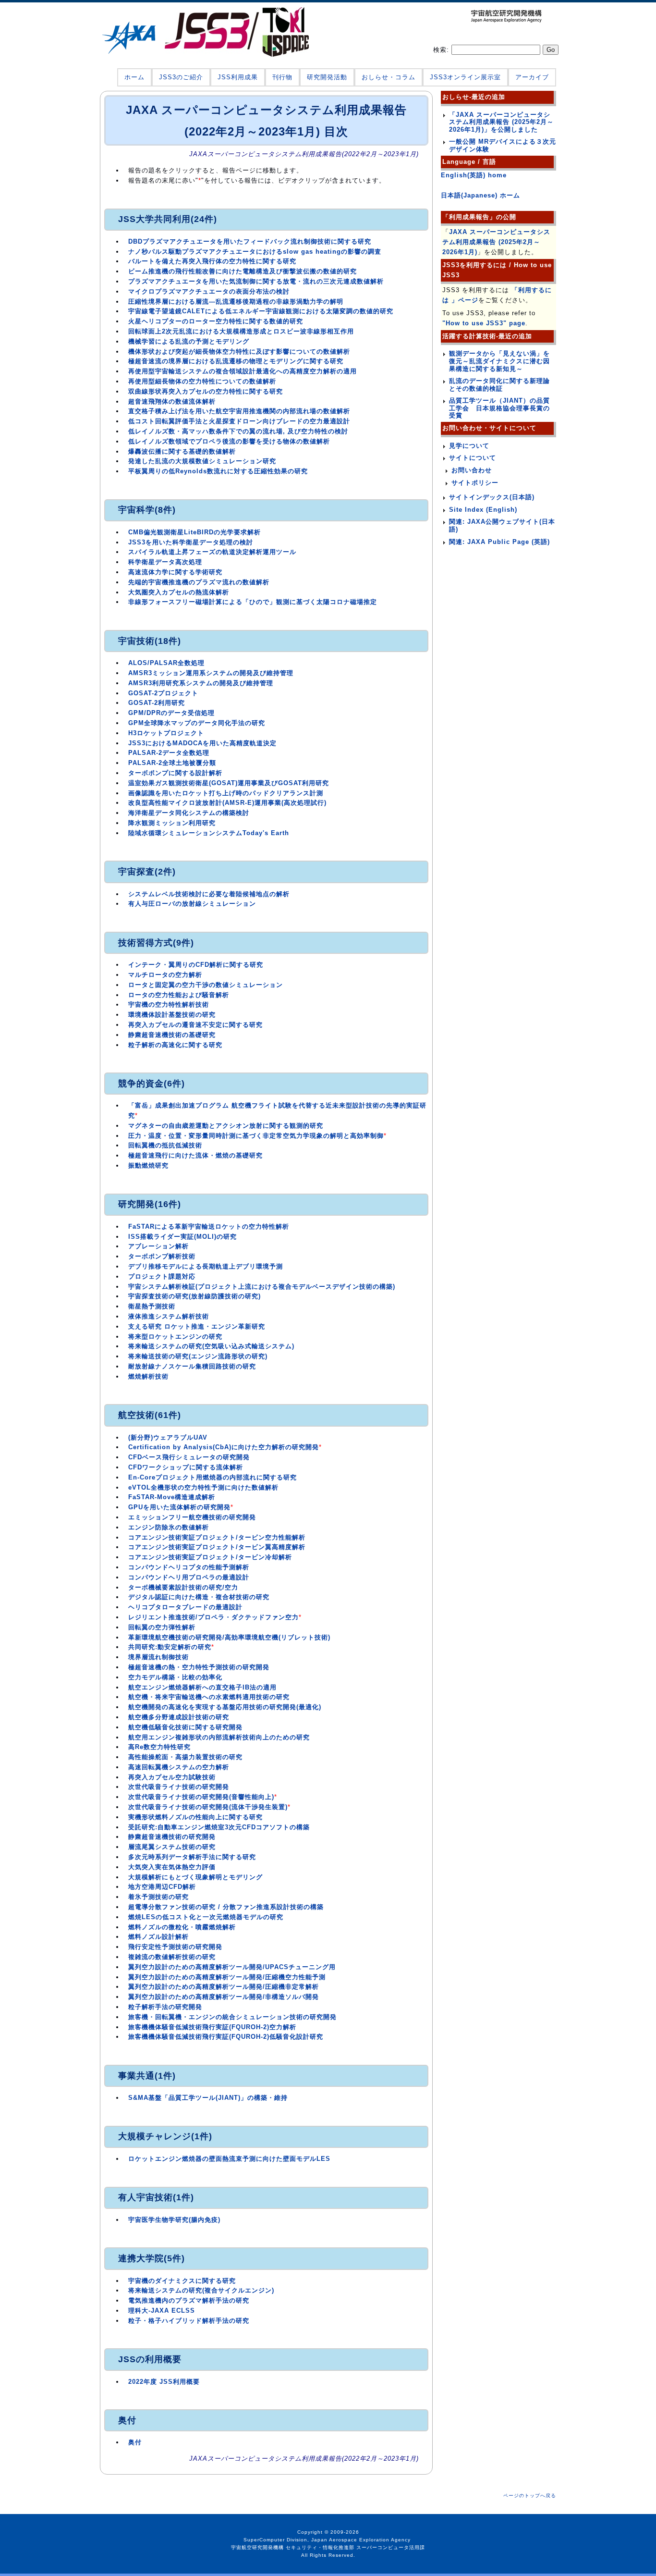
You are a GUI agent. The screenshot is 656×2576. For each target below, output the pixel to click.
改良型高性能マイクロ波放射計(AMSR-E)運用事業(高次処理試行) (227, 803)
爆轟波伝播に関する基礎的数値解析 (182, 451)
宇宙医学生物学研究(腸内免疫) (174, 2220)
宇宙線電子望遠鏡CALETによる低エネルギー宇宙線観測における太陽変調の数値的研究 (261, 311)
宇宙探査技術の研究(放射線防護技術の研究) (194, 1296)
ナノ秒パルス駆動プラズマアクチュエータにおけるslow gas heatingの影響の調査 (255, 252)
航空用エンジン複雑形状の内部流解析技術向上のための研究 (219, 1737)
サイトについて (473, 458)
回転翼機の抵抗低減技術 (165, 1145)
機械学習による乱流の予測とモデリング (189, 341)
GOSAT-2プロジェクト (163, 693)
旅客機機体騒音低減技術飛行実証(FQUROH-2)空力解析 (212, 2027)
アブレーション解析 (158, 1246)
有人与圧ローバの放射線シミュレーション (192, 904)
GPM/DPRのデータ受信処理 (171, 713)
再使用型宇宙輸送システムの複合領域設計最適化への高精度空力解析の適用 (243, 371)
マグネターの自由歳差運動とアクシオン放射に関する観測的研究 (226, 1126)
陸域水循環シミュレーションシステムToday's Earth (209, 833)
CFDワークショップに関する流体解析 (186, 1467)
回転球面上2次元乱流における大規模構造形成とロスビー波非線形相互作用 (241, 331)
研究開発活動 (327, 77)
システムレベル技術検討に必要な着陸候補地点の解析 (209, 894)
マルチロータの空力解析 (165, 975)
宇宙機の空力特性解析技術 (169, 1005)
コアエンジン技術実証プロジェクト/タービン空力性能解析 (217, 1537)
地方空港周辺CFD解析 (162, 1887)
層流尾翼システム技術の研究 (172, 1847)
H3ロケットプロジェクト (166, 733)
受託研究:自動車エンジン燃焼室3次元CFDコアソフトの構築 (219, 1827)
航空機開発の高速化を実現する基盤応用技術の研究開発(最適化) (225, 1707)
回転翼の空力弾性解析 (162, 1627)
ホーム (134, 77)
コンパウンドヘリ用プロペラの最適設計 (189, 1577)
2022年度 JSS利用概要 (164, 2382)
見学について (469, 446)
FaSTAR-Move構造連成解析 (172, 1497)
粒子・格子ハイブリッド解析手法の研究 (189, 2321)
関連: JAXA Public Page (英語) (499, 542)
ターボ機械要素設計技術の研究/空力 (183, 1587)
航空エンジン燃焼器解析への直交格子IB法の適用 (202, 1687)
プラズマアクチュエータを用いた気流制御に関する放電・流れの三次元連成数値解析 (256, 281)
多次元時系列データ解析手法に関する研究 (192, 1857)
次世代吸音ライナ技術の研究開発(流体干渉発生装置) (208, 1807)
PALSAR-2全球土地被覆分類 (172, 763)
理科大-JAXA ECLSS (162, 2311)
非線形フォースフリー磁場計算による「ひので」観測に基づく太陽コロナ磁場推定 (253, 602)
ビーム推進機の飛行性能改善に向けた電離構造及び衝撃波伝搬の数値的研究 (243, 271)
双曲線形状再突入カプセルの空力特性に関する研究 (206, 391)
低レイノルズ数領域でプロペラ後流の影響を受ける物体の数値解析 (229, 441)
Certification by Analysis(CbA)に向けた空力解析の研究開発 (224, 1447)
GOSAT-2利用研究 (157, 703)
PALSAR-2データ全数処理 (169, 753)
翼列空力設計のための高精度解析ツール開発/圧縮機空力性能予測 (227, 1977)
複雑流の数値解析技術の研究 (172, 1957)
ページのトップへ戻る (530, 2496)
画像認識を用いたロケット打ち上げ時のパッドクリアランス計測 (226, 793)
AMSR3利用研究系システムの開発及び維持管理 (201, 683)
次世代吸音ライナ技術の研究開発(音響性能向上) (201, 1797)
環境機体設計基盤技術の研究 (172, 1015)
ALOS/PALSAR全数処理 (166, 663)
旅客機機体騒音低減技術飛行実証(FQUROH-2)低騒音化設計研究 (226, 2037)
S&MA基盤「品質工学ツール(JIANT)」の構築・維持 (208, 2098)
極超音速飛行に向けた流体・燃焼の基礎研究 (195, 1155)
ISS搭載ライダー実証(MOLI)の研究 (182, 1237)
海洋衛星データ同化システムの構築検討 (189, 813)
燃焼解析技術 (148, 1376)
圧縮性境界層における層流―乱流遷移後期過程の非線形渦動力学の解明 (236, 302)
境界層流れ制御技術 (158, 1657)
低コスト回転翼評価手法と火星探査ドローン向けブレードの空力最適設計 (239, 421)
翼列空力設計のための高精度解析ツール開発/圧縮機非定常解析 (224, 1987)
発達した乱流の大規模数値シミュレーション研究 (202, 461)
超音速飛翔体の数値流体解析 (172, 401)
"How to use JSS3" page (484, 323)
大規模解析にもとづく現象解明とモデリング (195, 1877)
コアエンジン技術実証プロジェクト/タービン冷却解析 (210, 1557)
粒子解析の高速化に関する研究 (175, 1045)
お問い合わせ (472, 470)
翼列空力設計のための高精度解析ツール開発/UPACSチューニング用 (232, 1967)
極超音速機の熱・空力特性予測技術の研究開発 (199, 1667)
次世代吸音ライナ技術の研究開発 (179, 1787)
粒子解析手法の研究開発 (165, 2007)
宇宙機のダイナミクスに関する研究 (182, 2281)
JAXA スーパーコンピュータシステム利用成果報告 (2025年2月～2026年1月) (496, 242)
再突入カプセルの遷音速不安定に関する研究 (195, 1025)
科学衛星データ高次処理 (165, 562)
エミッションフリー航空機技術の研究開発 (192, 1517)
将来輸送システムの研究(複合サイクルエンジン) (201, 2290)
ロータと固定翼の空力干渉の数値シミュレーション (206, 985)
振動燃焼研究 (148, 1165)
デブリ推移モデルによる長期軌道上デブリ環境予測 (206, 1266)
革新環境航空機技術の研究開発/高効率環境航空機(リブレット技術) (229, 1637)
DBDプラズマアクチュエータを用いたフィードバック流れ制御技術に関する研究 (250, 241)
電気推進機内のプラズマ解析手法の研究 (189, 2300)
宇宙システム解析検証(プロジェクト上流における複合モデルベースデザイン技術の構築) (262, 1287)
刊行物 (282, 77)
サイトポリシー (475, 483)
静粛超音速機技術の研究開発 (172, 1837)
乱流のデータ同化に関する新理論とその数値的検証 (499, 385)
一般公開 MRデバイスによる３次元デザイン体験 (503, 145)
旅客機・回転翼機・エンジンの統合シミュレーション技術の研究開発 (232, 2017)
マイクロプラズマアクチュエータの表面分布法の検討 (209, 291)
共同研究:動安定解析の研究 (170, 1647)
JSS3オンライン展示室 (465, 77)
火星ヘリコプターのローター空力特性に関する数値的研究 (216, 321)
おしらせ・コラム (389, 77)
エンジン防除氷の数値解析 (169, 1527)
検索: (442, 50)
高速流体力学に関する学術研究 (175, 572)
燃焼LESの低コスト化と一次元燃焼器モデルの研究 (206, 1917)
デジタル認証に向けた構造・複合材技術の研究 (199, 1597)
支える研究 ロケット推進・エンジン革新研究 (197, 1326)
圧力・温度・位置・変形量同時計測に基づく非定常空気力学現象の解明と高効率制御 (256, 1136)
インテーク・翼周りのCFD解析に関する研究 (196, 965)
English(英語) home (474, 175)
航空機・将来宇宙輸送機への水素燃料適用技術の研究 (209, 1697)
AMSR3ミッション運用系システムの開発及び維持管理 (211, 673)
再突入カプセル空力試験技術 (172, 1777)
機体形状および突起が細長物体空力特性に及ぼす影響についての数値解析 (239, 351)
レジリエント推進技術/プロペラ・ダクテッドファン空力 (213, 1617)
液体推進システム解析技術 (169, 1316)
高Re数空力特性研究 (159, 1747)
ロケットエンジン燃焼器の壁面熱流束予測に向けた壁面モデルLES (229, 2159)
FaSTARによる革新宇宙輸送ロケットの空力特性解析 (209, 1226)
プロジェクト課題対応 (162, 1276)
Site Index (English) (483, 510)
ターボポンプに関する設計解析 (175, 773)
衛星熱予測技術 (152, 1306)
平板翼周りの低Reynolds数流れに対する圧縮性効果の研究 (218, 471)
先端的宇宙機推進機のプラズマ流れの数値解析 (199, 582)
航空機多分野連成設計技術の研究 (179, 1717)
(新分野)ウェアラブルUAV (168, 1437)
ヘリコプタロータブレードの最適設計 (185, 1607)
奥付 (135, 2442)
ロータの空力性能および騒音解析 (179, 995)
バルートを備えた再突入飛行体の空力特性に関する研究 (212, 261)
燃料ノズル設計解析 (158, 1937)
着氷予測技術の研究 (158, 1897)
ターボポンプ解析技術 (162, 1256)
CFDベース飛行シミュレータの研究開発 (189, 1457)
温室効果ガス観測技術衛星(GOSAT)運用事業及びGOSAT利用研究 (229, 783)
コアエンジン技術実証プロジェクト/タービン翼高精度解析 (217, 1547)
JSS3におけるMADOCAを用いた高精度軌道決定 (202, 743)
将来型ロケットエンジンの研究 (175, 1337)
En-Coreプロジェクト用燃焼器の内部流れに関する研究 (213, 1477)
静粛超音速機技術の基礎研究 (172, 1035)
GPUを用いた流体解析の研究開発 (179, 1507)
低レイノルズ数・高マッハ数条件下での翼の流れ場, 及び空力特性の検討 (238, 431)
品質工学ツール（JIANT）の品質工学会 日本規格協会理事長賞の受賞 (499, 408)
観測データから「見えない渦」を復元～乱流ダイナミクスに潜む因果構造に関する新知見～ (499, 361)
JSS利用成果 (238, 77)
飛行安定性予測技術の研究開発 (175, 1947)
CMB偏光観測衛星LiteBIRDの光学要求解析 (194, 532)
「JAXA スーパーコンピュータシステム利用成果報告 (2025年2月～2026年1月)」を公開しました (501, 122)
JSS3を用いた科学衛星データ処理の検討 (191, 542)
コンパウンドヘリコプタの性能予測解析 (189, 1567)
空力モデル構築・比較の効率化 (175, 1677)
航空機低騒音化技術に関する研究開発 (185, 1727)
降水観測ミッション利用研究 (172, 823)
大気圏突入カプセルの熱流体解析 (179, 592)
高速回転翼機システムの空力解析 (179, 1767)
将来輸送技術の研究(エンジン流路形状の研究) (198, 1356)
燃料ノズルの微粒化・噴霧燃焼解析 (182, 1927)
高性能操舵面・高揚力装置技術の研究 (185, 1757)
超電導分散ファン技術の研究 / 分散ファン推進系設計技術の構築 (226, 1907)
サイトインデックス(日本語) (492, 497)
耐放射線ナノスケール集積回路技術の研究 (192, 1366)
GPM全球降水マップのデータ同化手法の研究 (197, 723)
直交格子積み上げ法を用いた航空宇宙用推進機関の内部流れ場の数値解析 (239, 411)
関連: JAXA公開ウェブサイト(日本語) (502, 525)
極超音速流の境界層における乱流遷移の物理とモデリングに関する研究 (236, 361)
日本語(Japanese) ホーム (480, 195)
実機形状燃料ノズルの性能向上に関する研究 (195, 1817)
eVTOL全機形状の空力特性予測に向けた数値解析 (203, 1487)
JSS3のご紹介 (181, 77)
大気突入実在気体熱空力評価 (172, 1867)
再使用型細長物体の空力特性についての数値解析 (202, 381)
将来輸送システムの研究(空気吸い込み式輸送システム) (211, 1346)
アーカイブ (532, 77)
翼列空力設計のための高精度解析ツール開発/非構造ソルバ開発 (224, 1997)
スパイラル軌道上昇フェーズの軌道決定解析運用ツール (212, 552)
